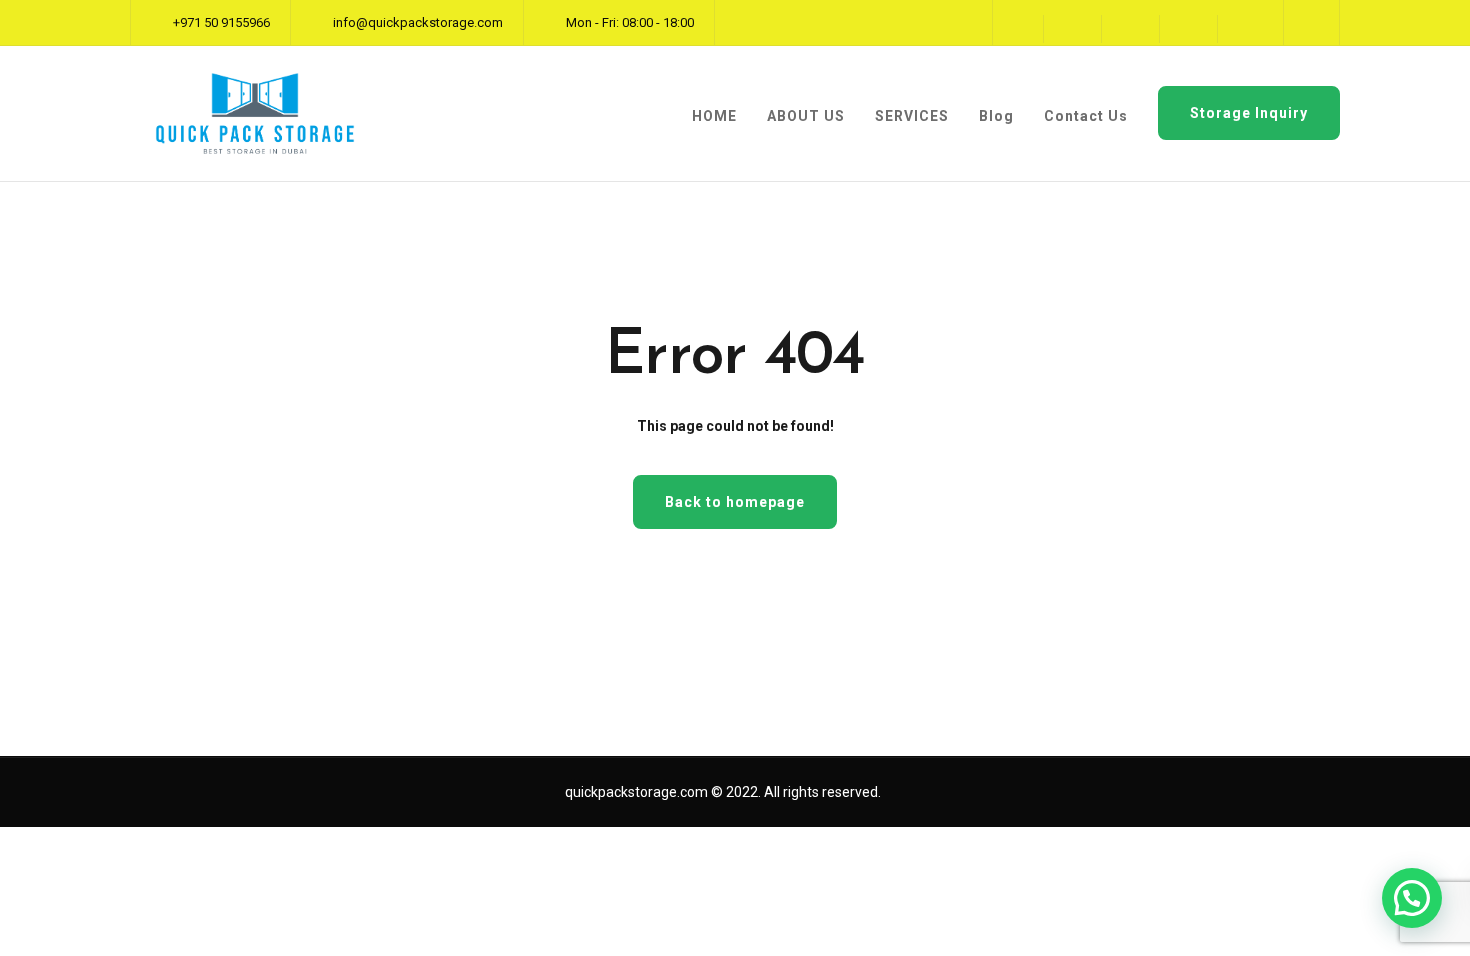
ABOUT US (806, 116)
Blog (996, 116)
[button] (1412, 898)
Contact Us (1086, 116)
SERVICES (912, 116)
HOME (714, 116)
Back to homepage (735, 502)
